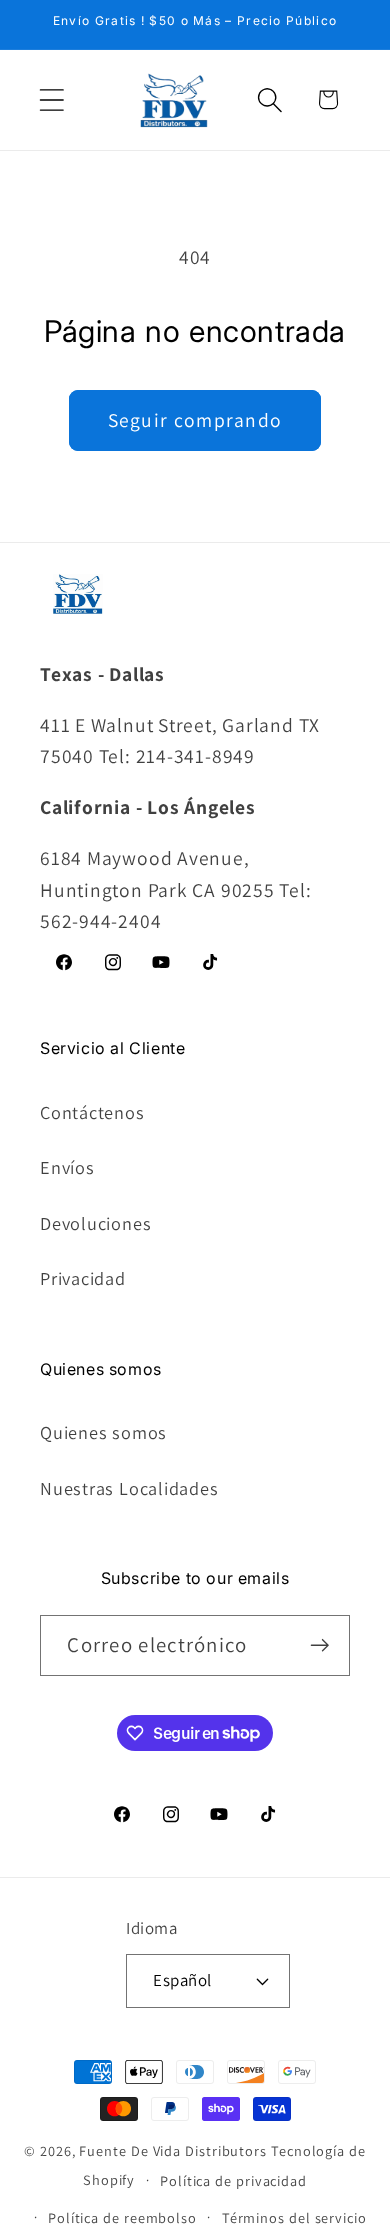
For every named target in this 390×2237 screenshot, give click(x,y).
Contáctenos (92, 1112)
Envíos (67, 1167)
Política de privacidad (233, 2180)
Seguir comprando (195, 420)
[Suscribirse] (320, 1645)
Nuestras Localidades (129, 1488)
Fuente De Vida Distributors (173, 2150)
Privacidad (83, 1278)
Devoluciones (95, 1223)
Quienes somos (103, 1432)
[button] (51, 99)
